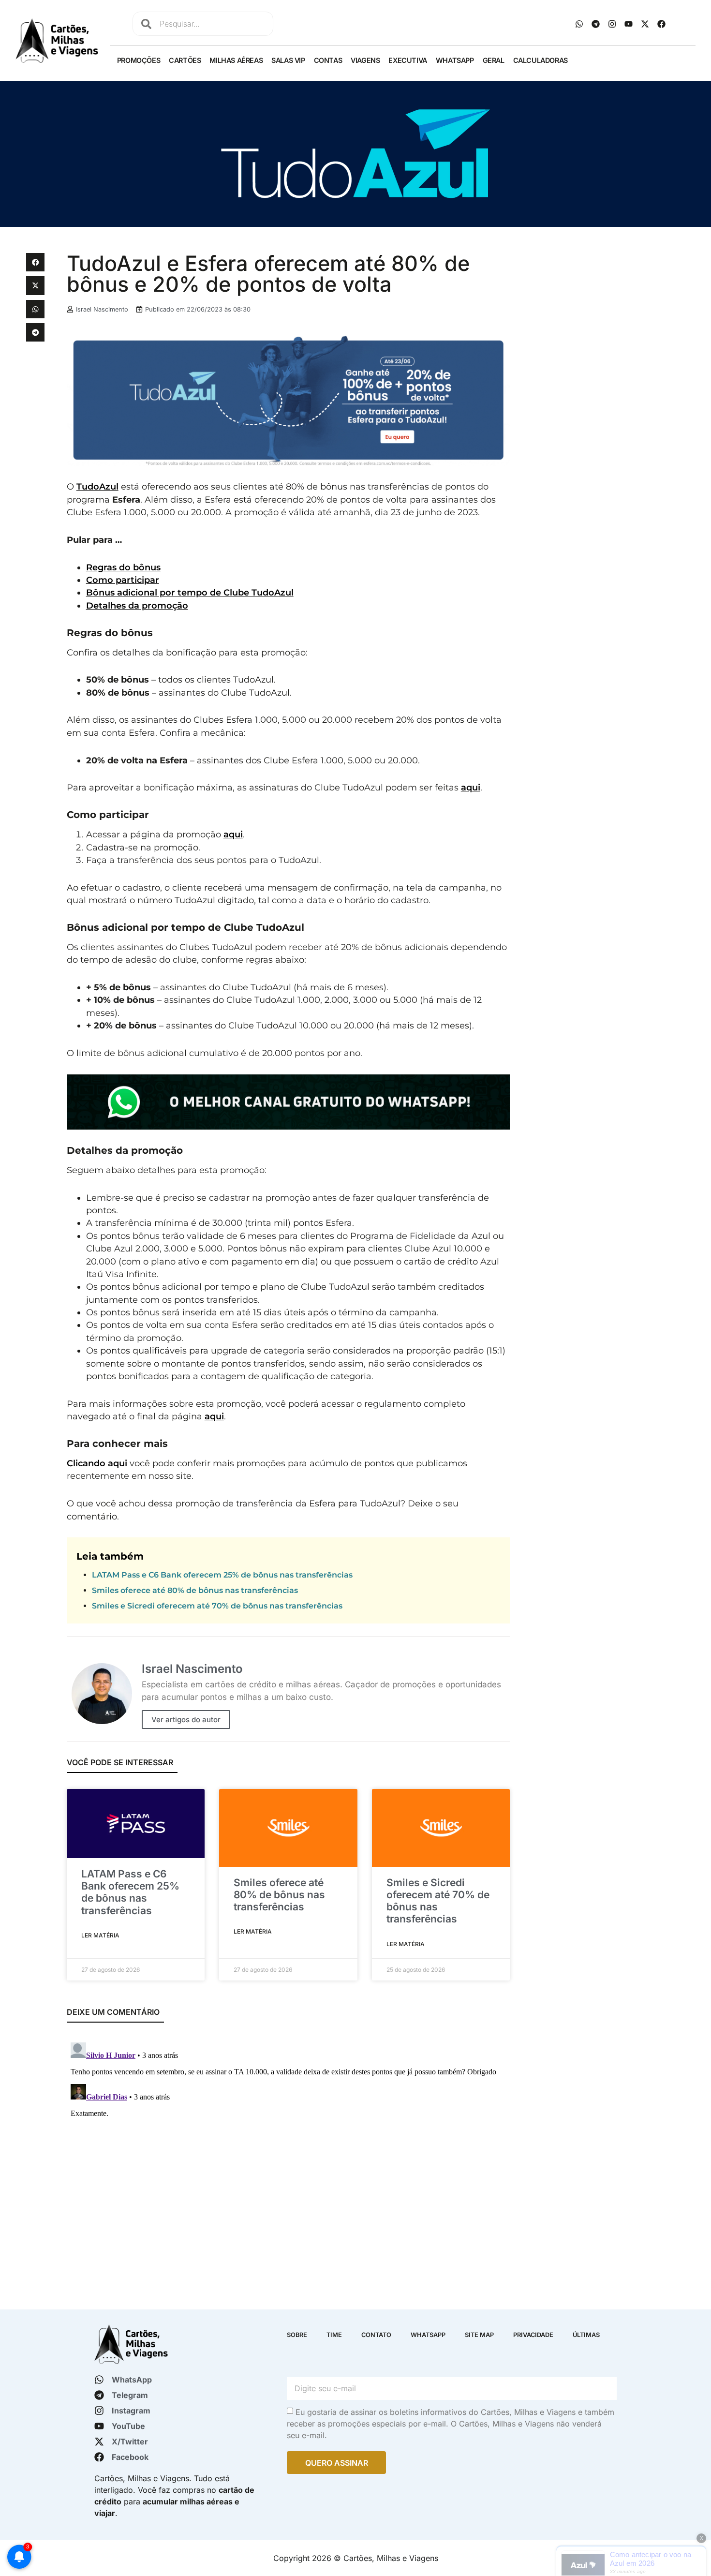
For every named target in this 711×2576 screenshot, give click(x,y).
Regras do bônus (123, 567)
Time (334, 2335)
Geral (494, 60)
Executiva (407, 60)
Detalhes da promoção (137, 605)
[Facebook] (662, 24)
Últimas (586, 2335)
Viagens (365, 60)
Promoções (139, 60)
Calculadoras (541, 60)
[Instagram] (612, 24)
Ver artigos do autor (186, 1720)
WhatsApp (455, 60)
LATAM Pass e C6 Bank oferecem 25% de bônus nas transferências (222, 1575)
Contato (376, 2335)
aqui (471, 787)
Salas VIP (288, 60)
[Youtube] (629, 24)
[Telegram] (596, 24)
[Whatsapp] (579, 24)
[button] (35, 262)
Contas (328, 60)
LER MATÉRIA (100, 1935)
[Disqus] (289, 2159)
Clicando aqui (97, 1463)
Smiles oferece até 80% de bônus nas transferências (195, 1590)
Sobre (297, 2335)
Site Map (479, 2335)
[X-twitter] (645, 24)
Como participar (123, 580)
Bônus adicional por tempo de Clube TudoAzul (190, 592)
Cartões (185, 60)
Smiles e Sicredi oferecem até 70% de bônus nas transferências (217, 1606)
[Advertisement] (601, 321)
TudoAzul (97, 486)
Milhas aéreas (236, 60)
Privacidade (533, 2335)
